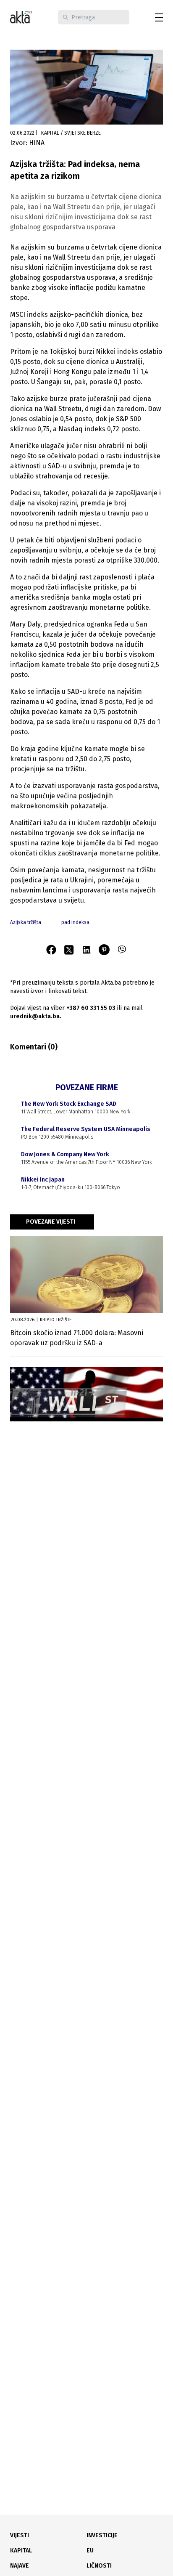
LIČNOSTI (99, 2566)
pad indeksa (75, 922)
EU (90, 2551)
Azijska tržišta (26, 922)
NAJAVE (20, 2566)
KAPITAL (21, 2551)
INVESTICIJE (102, 2535)
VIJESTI (20, 2535)
